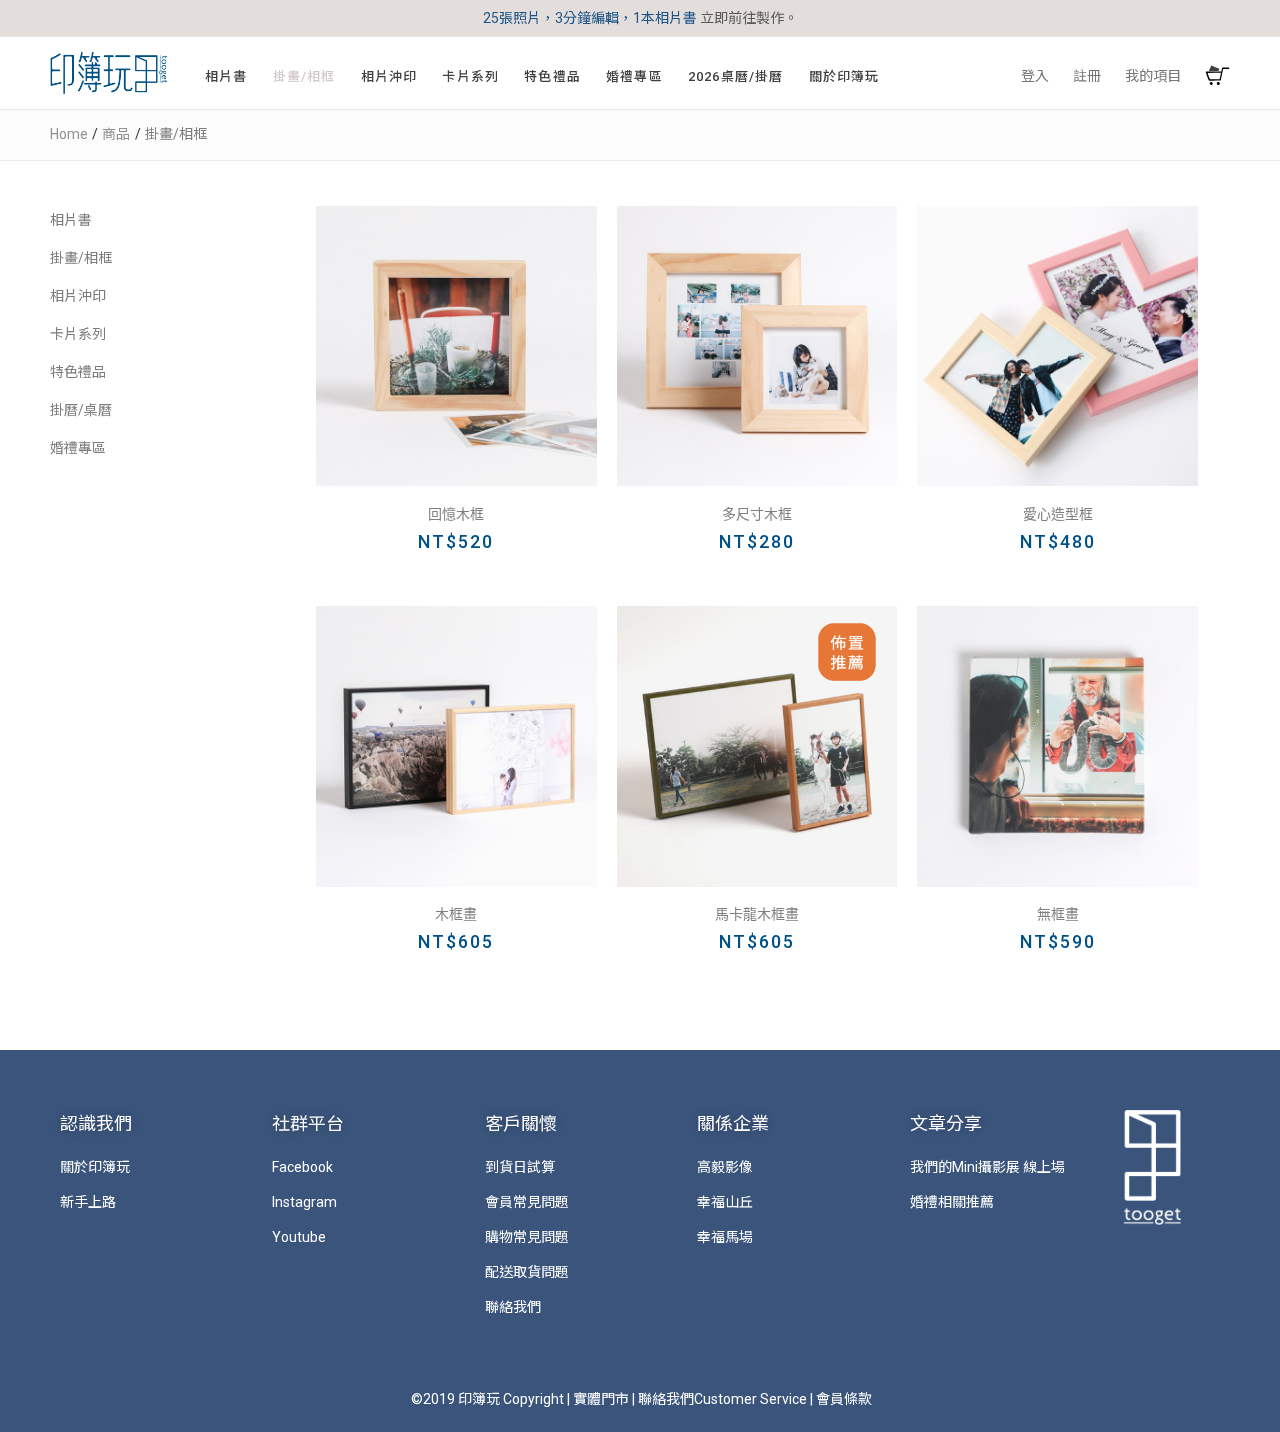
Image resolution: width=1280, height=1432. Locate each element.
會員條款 (844, 1399)
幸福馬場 (725, 1237)
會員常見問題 (527, 1202)
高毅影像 (725, 1167)
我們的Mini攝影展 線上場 (987, 1167)
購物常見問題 (527, 1237)
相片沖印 (78, 296)
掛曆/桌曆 (81, 410)
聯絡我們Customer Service (722, 1399)
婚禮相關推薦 (952, 1202)
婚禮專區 (78, 448)
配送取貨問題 (527, 1272)
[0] (1217, 77)
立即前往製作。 (749, 18)
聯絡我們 (513, 1307)
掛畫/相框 (81, 258)
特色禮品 (78, 372)
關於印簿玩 (95, 1167)
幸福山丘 (725, 1202)
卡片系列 (78, 334)
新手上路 (88, 1202)
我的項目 (1153, 76)
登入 (1035, 76)
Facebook (302, 1167)
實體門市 (601, 1399)
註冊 (1087, 76)
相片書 (71, 220)
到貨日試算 (520, 1167)
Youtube (299, 1237)
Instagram (304, 1202)
